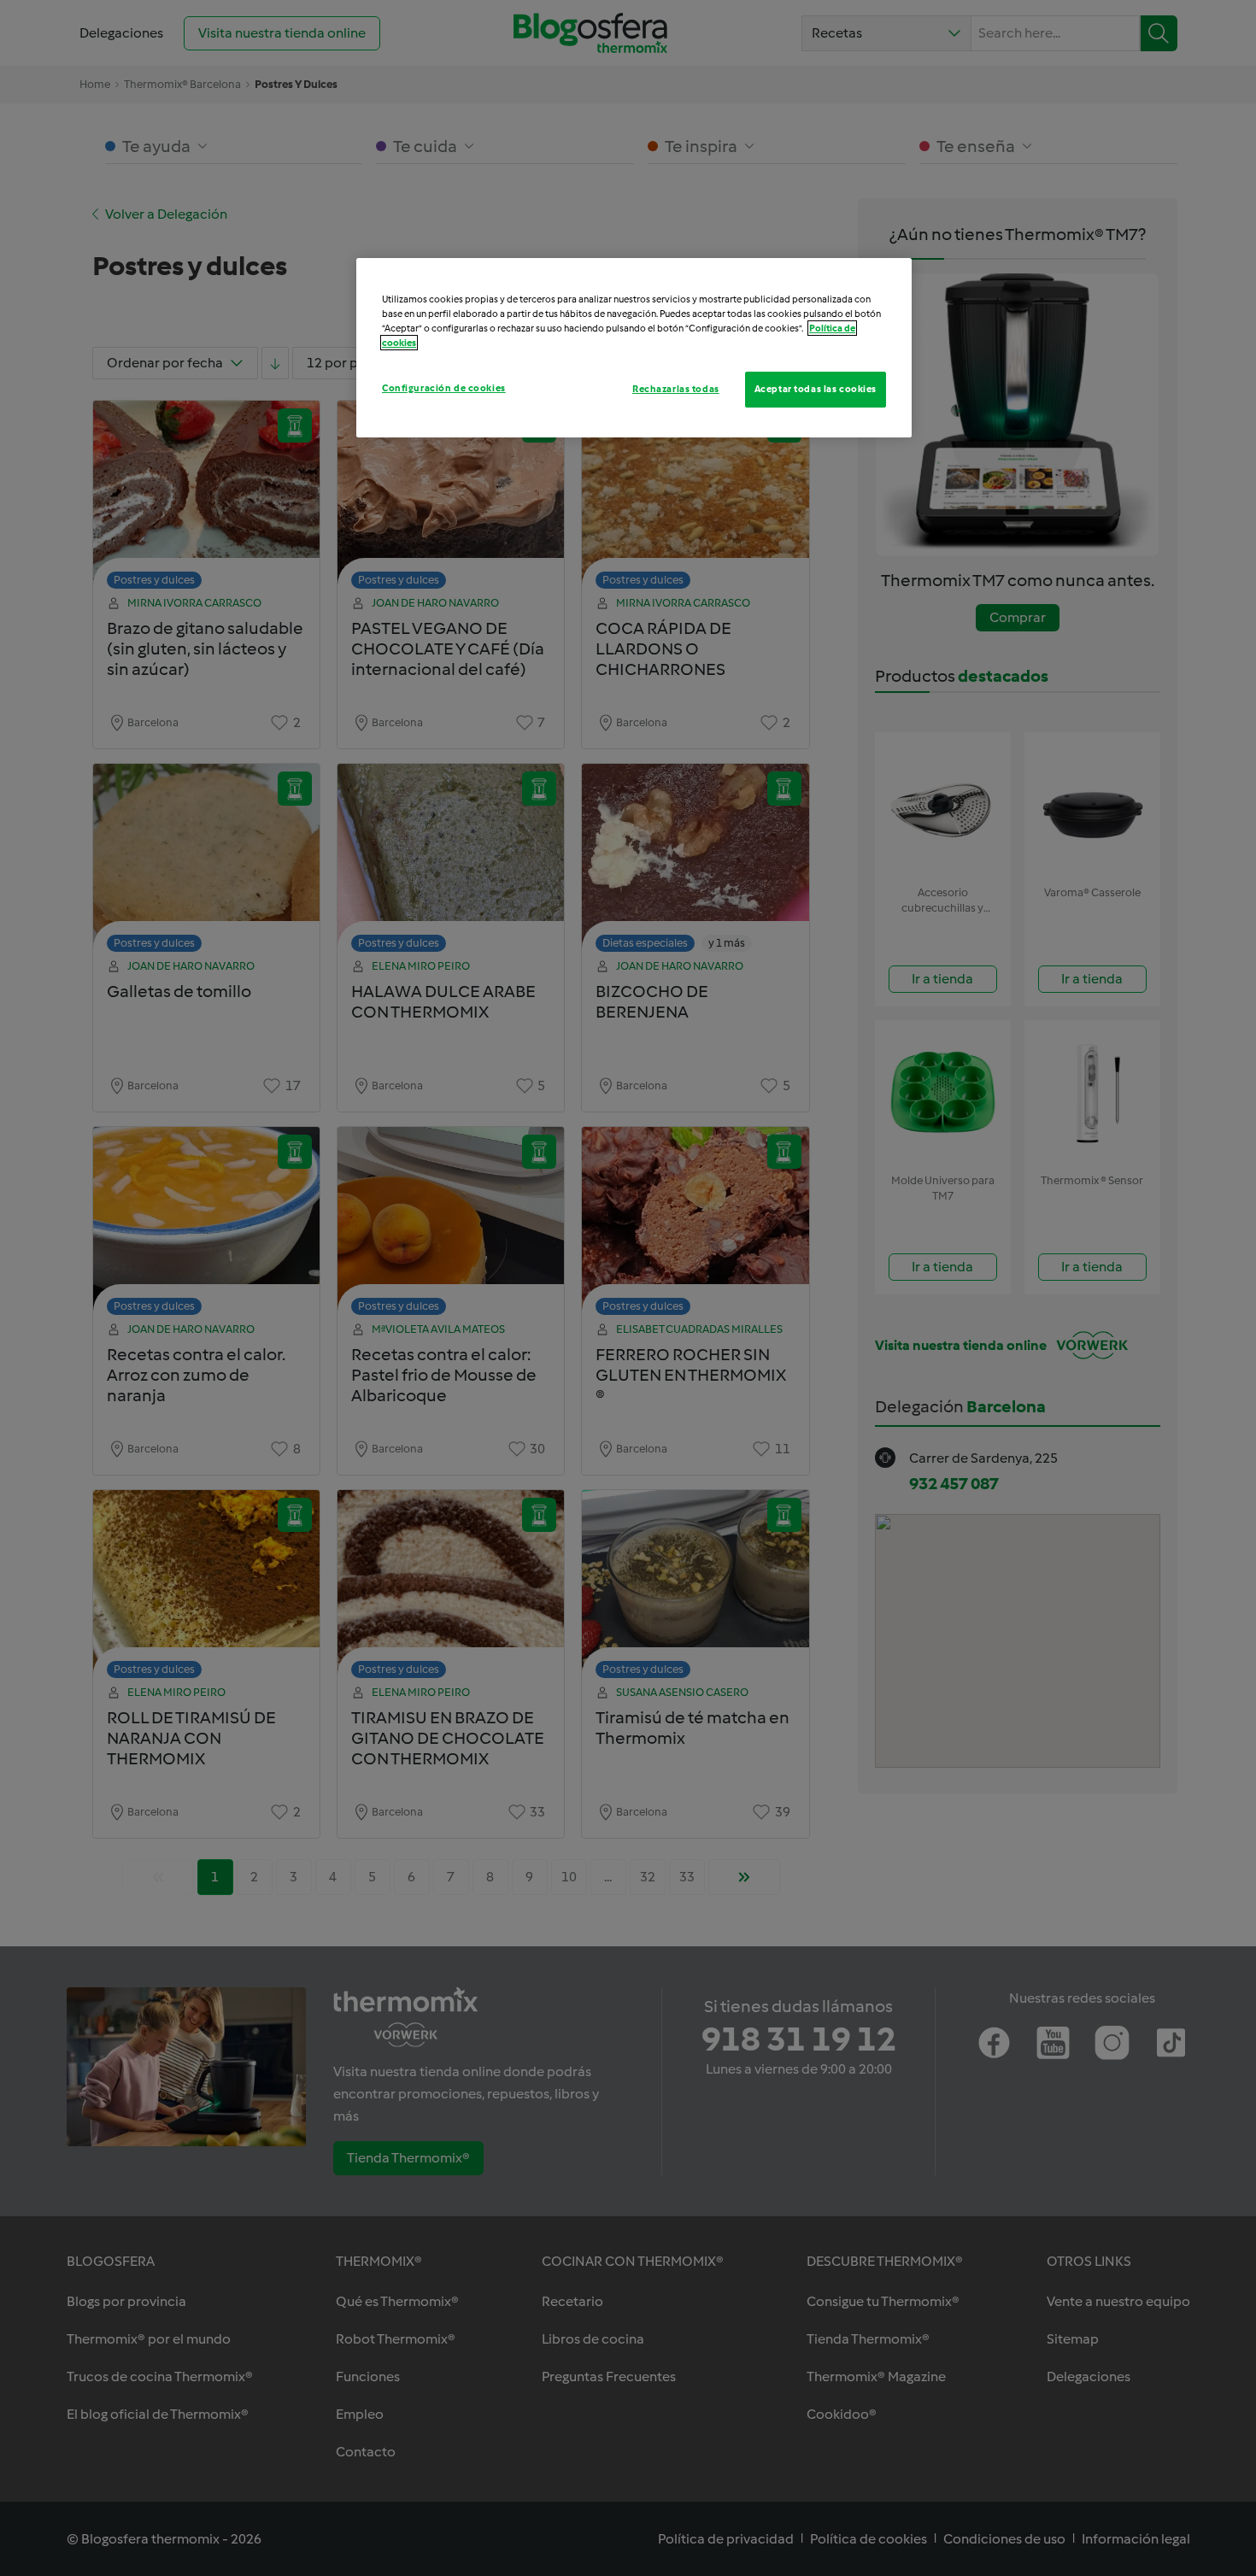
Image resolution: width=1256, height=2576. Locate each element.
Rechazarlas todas (676, 389)
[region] (634, 348)
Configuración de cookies (444, 388)
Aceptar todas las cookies (816, 389)
